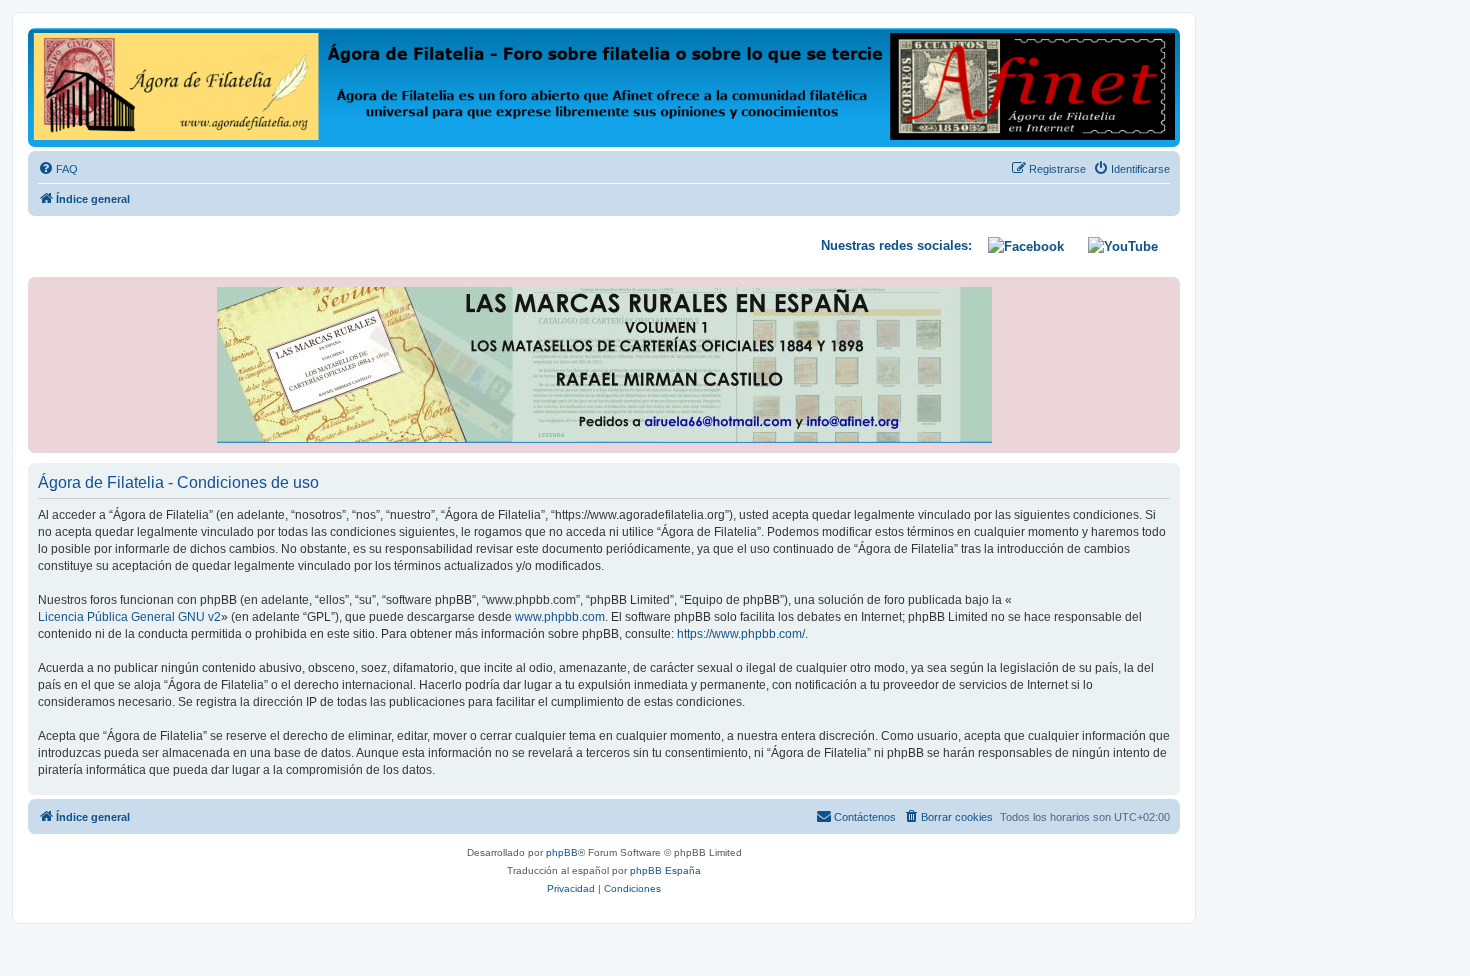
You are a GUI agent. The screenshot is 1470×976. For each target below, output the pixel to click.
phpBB (562, 852)
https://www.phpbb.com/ (741, 634)
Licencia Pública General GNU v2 (129, 617)
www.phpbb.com (560, 617)
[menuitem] (58, 169)
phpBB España (665, 870)
